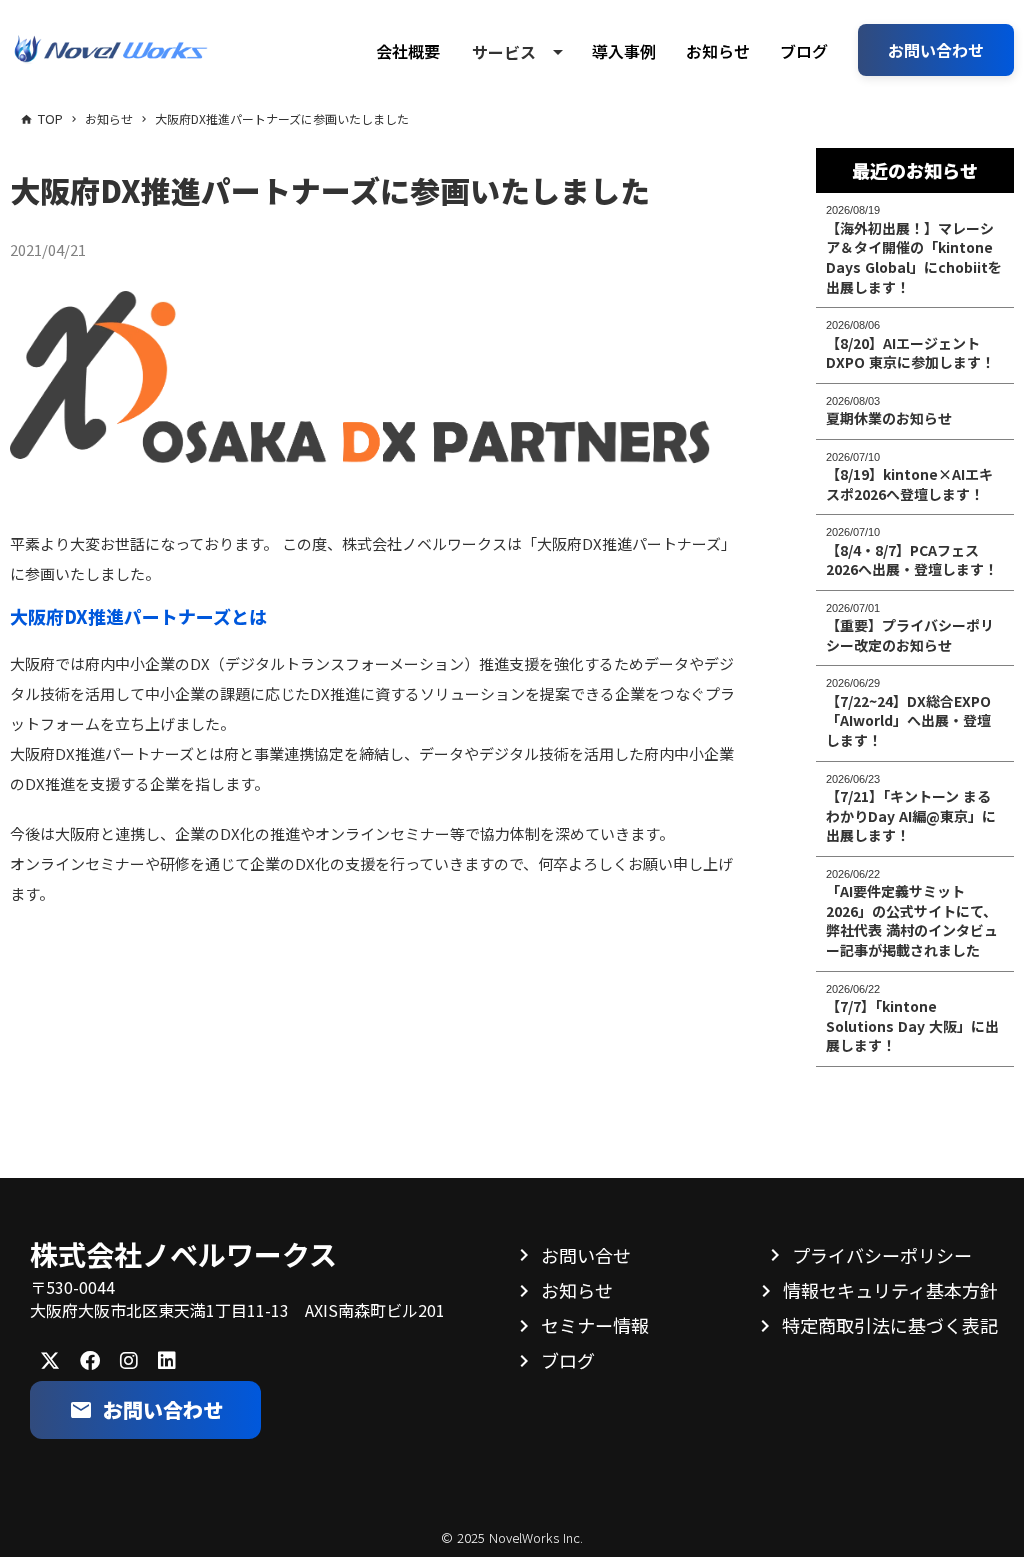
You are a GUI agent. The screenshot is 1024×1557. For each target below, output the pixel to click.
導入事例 (624, 51)
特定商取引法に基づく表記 (890, 1325)
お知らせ (718, 51)
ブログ (804, 51)
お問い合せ (586, 1255)
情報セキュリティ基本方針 (890, 1290)
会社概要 (408, 51)
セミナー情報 (595, 1325)
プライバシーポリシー (882, 1255)
